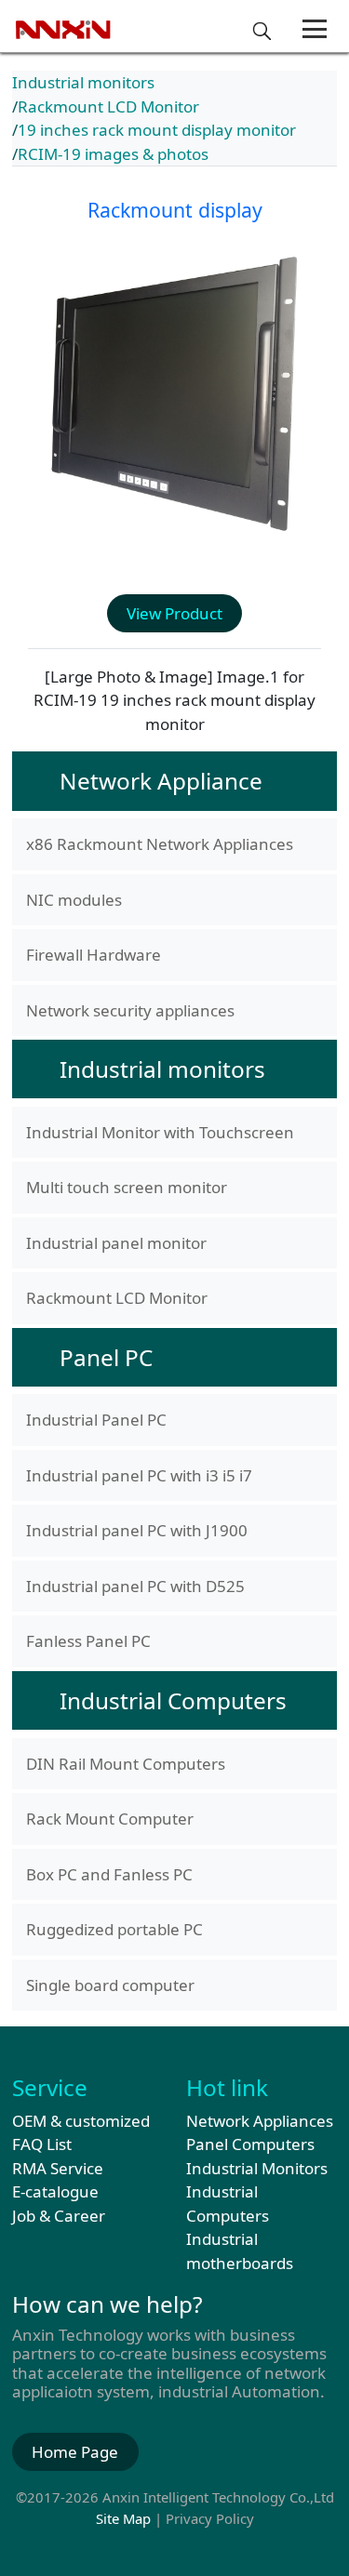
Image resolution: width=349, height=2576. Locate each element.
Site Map (123, 2518)
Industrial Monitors (257, 2168)
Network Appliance (161, 781)
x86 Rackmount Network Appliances (160, 844)
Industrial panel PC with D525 (135, 1586)
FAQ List (42, 2144)
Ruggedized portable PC (114, 1929)
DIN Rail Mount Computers (126, 1764)
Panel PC (106, 1357)
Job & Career (59, 2216)
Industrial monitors (83, 82)
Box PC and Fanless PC (109, 1874)
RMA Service (58, 2168)
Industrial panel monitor (116, 1243)
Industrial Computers (173, 1700)
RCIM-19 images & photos (113, 154)
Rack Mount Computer (110, 1819)
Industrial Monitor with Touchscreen (160, 1132)
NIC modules (74, 900)
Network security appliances (130, 1010)
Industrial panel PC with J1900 (137, 1530)
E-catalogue (55, 2191)
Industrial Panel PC (96, 1420)
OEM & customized (81, 2121)
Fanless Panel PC (88, 1641)
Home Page (75, 2452)
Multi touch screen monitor (127, 1187)
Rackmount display (175, 210)
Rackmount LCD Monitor (108, 106)
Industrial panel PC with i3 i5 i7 (139, 1475)
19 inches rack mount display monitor (157, 130)
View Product (174, 613)
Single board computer (110, 1985)
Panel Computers (250, 2144)
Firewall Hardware (94, 955)
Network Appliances (260, 2121)
